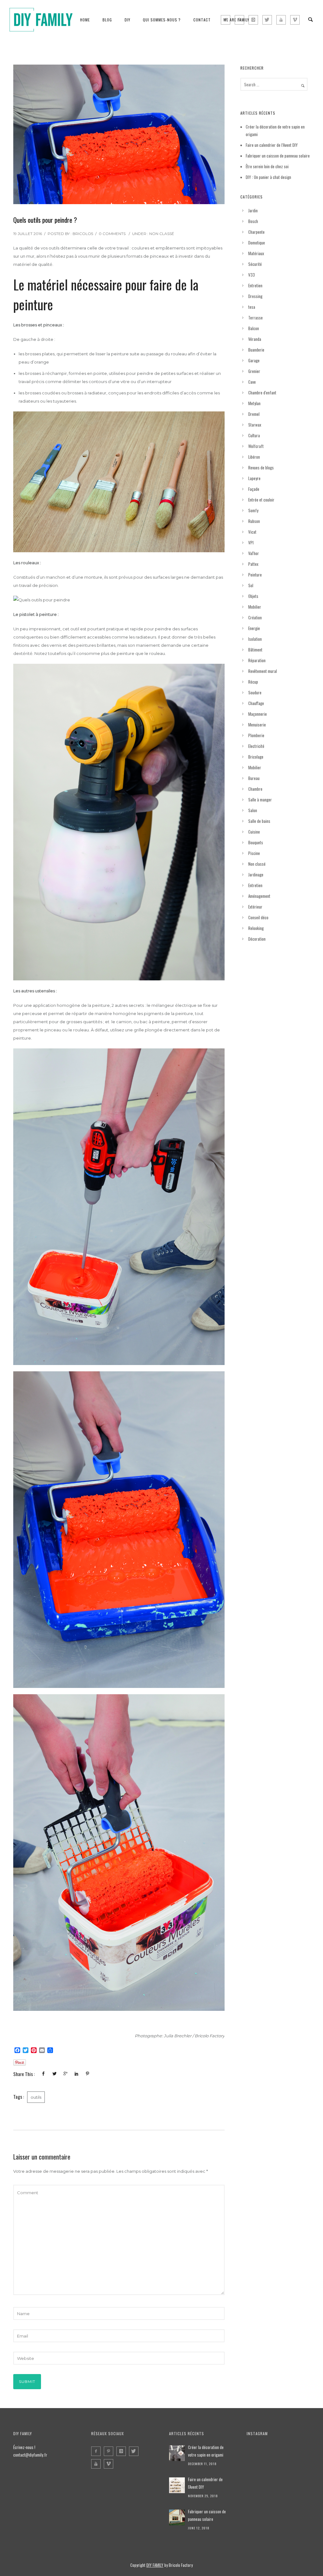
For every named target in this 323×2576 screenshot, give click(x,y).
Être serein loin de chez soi (267, 166)
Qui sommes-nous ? (162, 20)
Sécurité (255, 264)
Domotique (257, 243)
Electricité (256, 746)
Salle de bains (259, 821)
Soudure (255, 692)
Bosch (253, 221)
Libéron (254, 457)
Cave (252, 382)
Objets (253, 596)
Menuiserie (257, 725)
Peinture (255, 575)
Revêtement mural (263, 671)
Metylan (254, 403)
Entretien (255, 285)
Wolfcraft (256, 446)
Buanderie (256, 350)
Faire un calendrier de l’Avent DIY (272, 145)
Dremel (254, 414)
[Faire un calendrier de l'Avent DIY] (177, 2485)
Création (255, 617)
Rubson (254, 521)
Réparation (257, 660)
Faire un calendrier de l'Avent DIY (205, 2483)
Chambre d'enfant (262, 393)
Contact (202, 20)
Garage (254, 360)
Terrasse (255, 318)
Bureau (254, 778)
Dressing (255, 296)
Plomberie (256, 735)
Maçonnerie (258, 714)
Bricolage (256, 757)
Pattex (253, 564)
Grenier (254, 371)
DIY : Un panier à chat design (268, 177)
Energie (254, 628)
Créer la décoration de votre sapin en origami (206, 2451)
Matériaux (256, 253)
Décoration (257, 939)
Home (85, 20)
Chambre (255, 789)
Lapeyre (254, 478)
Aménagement (259, 896)
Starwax (255, 425)
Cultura (254, 435)
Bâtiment (255, 650)
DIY (127, 20)
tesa (252, 307)
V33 (252, 275)
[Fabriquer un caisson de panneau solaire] (177, 2517)
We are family (236, 20)
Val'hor (254, 553)
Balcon (254, 328)
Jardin (253, 210)
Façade (254, 489)
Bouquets (256, 842)
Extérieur (255, 907)
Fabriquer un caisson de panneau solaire (278, 156)
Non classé (162, 234)
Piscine (254, 853)
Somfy (253, 510)
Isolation (255, 639)
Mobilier (255, 607)
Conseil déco (258, 917)
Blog (107, 20)
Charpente (256, 232)
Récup (253, 682)
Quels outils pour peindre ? (45, 220)
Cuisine (254, 832)
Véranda (255, 339)
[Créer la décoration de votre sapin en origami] (177, 2453)
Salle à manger (260, 800)
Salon (253, 810)
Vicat (252, 532)
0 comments (112, 234)
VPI (251, 542)
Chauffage (256, 703)
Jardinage (256, 875)
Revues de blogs (261, 468)
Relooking (256, 928)
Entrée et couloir (261, 500)
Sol (251, 585)
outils (36, 2097)
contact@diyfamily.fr (30, 2455)
